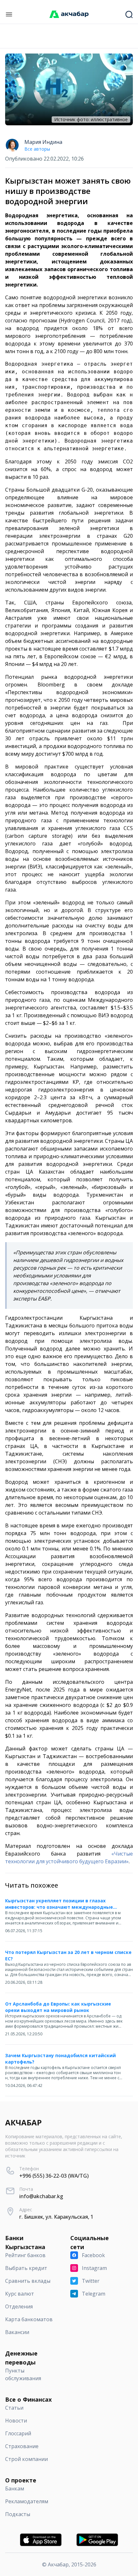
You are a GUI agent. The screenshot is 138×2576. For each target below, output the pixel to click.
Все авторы (37, 149)
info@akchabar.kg (41, 2196)
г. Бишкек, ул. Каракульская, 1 (56, 2217)
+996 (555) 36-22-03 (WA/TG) (54, 2176)
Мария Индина (43, 142)
